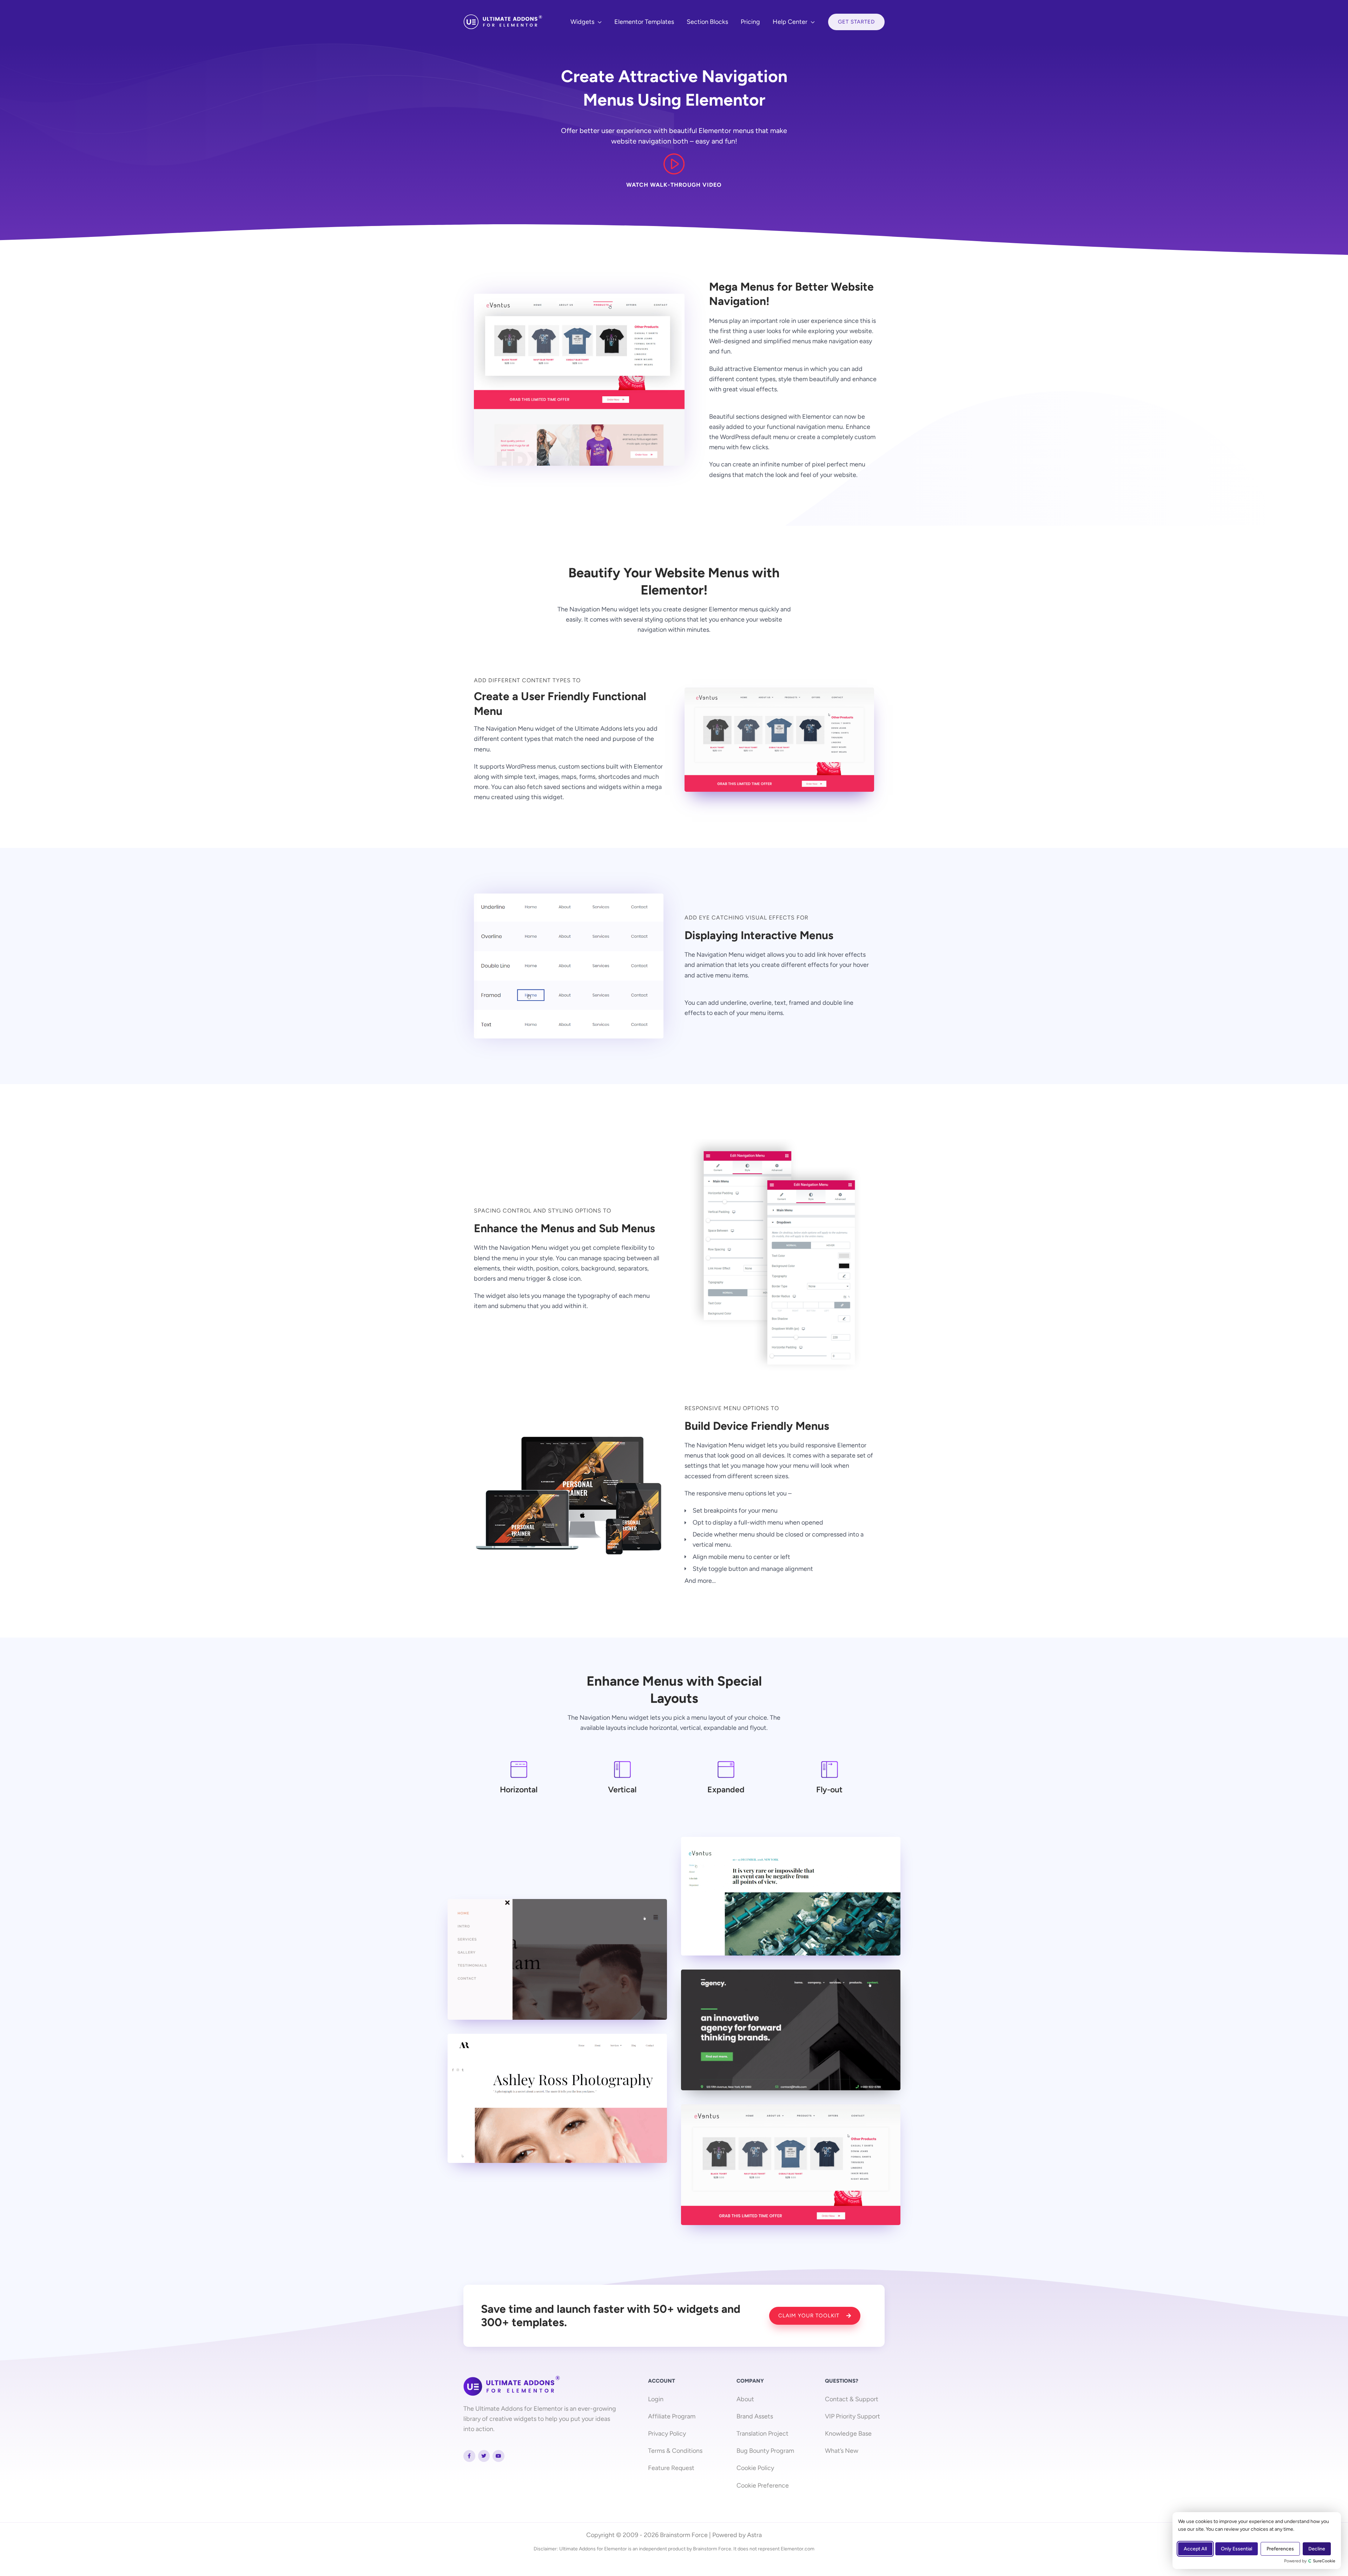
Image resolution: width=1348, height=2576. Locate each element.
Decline (1317, 2549)
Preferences (1280, 2549)
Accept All (1195, 2549)
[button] (598, 22)
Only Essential (1237, 2549)
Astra (754, 2535)
